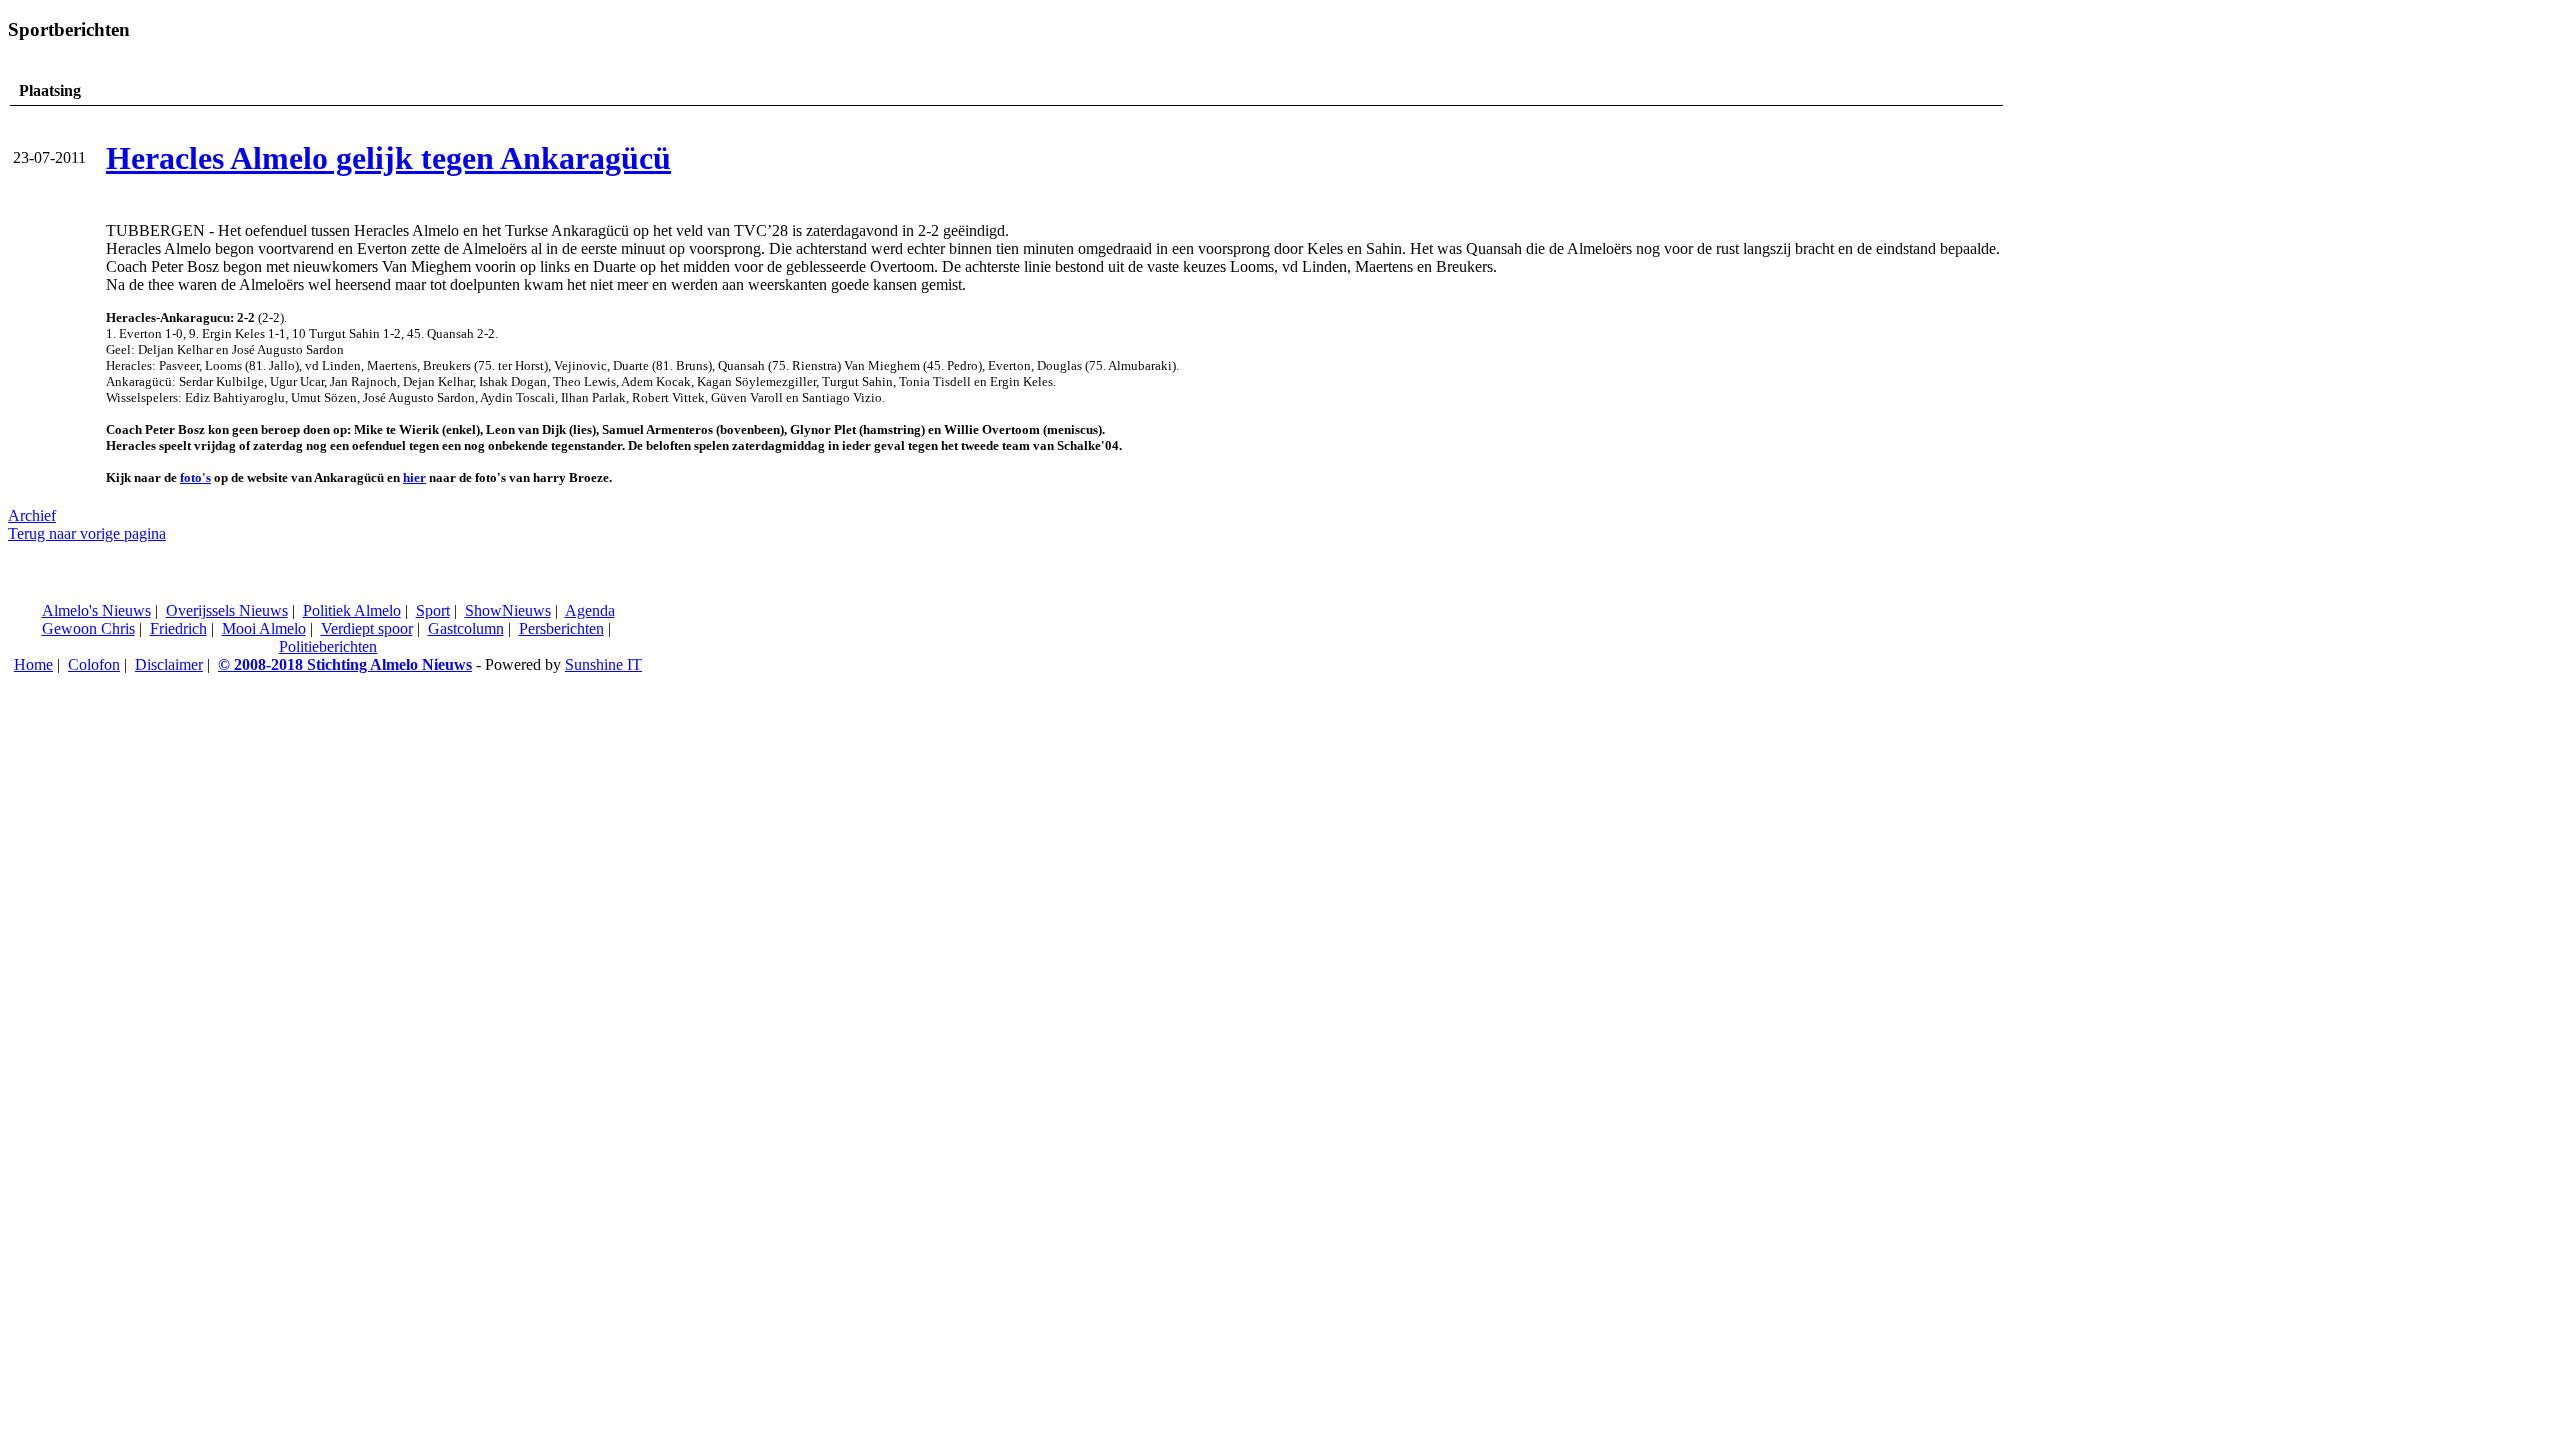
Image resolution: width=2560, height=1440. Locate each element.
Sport (433, 610)
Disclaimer (169, 664)
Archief (32, 515)
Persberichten (561, 628)
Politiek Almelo (352, 610)
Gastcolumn (466, 628)
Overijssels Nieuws (227, 610)
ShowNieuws (508, 610)
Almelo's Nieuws (96, 610)
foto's (195, 477)
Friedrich (178, 628)
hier (414, 477)
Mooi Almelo (264, 628)
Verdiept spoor (367, 628)
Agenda (590, 610)
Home (33, 664)
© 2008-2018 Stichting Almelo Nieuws (345, 664)
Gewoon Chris (88, 628)
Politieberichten (328, 646)
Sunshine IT (603, 664)
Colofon (94, 664)
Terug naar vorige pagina (87, 533)
